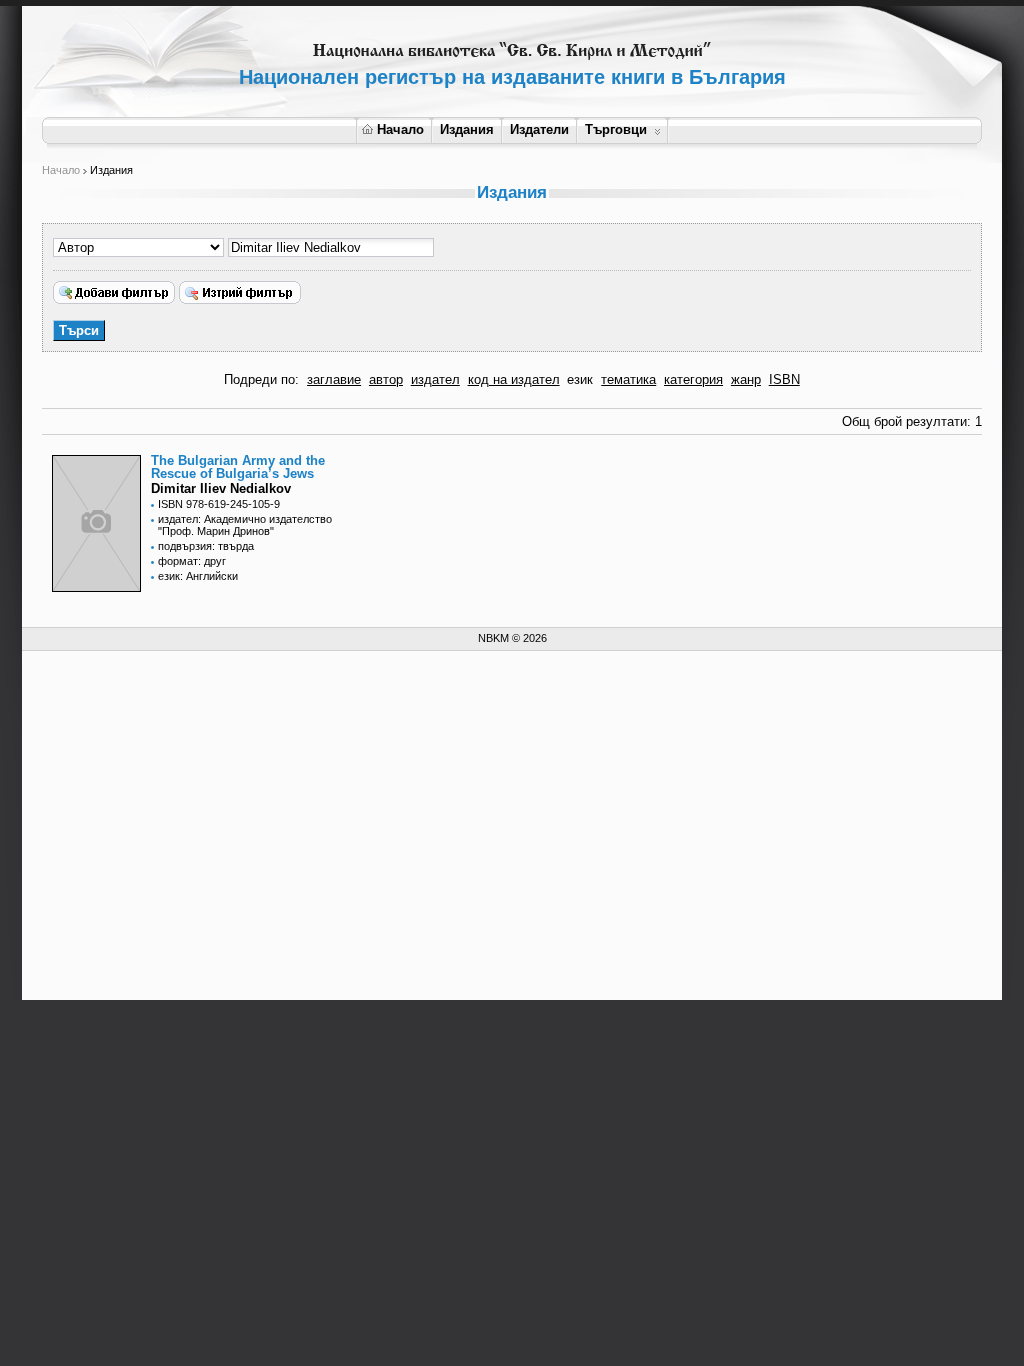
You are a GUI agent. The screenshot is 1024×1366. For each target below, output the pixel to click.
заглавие (334, 379)
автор (386, 379)
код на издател (514, 379)
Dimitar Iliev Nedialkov (221, 488)
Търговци (616, 129)
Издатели (539, 129)
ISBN (784, 379)
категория (693, 379)
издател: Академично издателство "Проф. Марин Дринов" (245, 525)
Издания (467, 129)
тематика (628, 379)
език (580, 379)
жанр (746, 379)
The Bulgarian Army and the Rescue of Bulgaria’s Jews (238, 467)
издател (435, 379)
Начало (400, 129)
